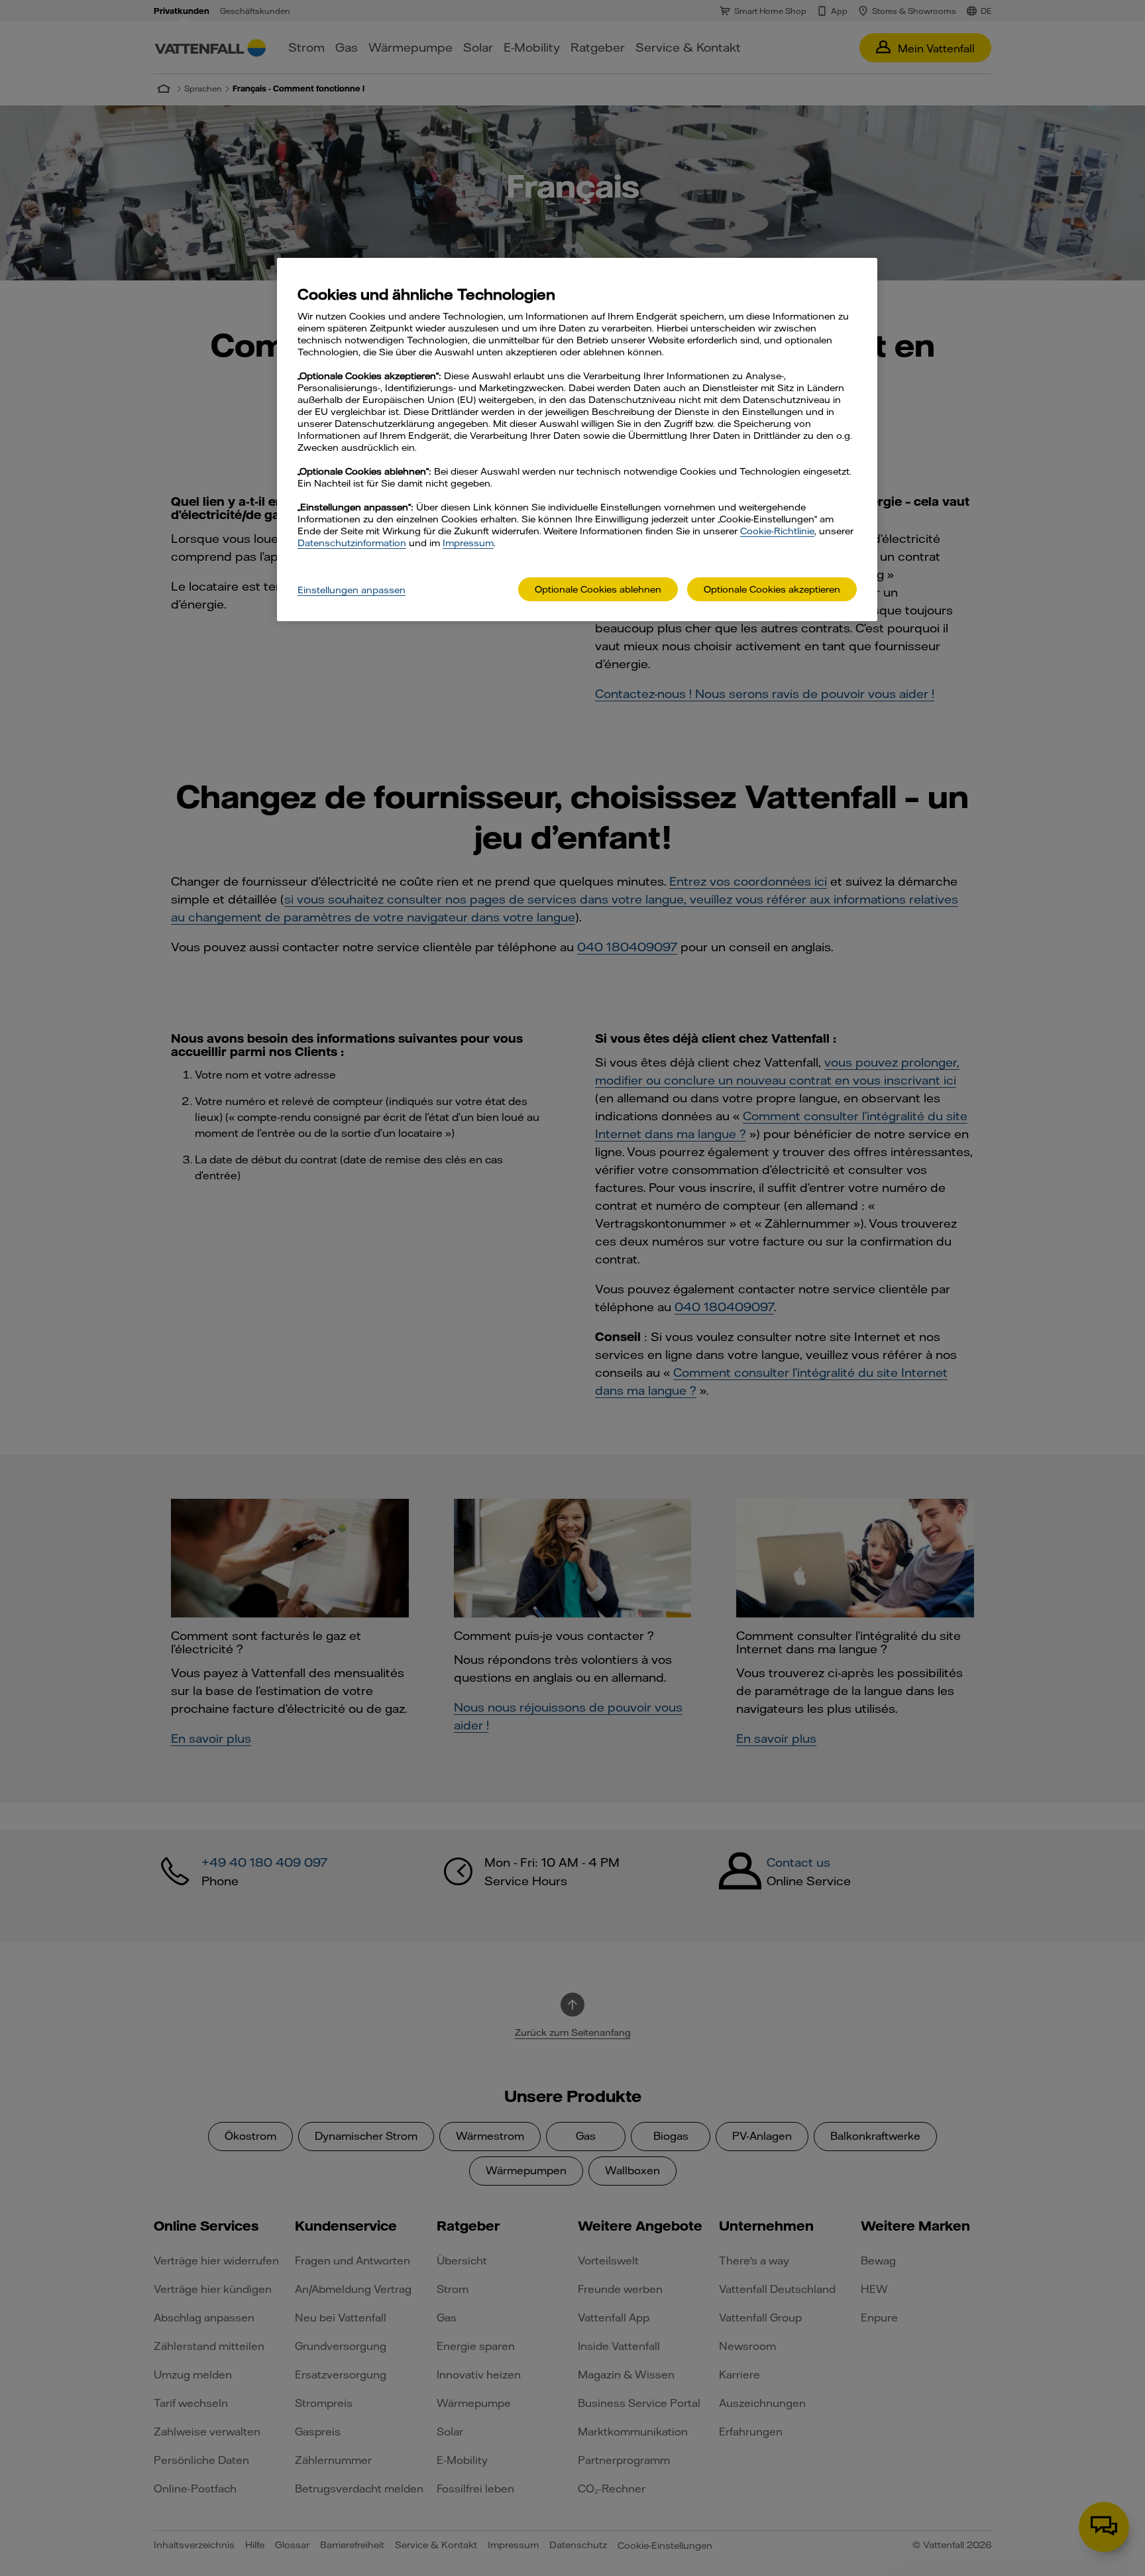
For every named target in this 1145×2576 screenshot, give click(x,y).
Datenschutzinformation (352, 543)
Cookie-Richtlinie (777, 531)
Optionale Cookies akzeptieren (772, 589)
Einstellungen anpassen (352, 590)
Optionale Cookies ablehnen (598, 589)
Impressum (468, 543)
